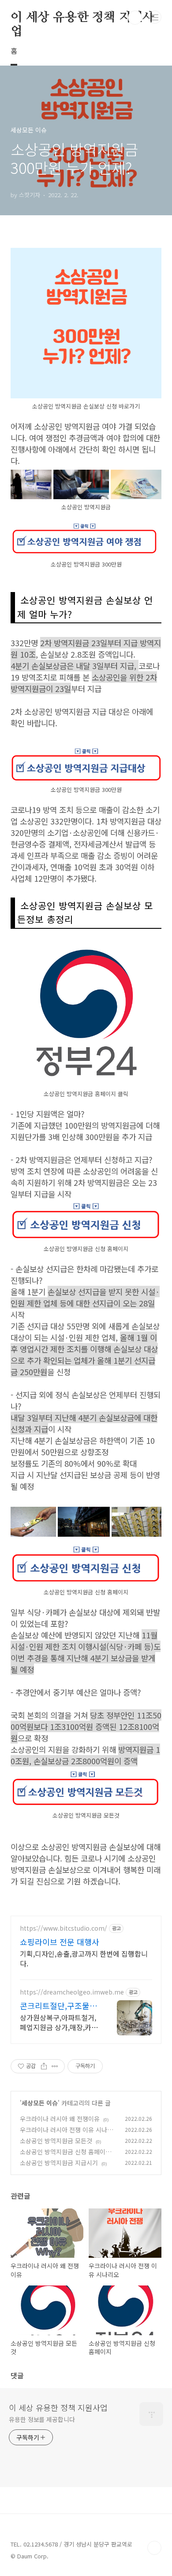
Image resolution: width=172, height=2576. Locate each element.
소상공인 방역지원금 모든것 (56, 2141)
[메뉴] (155, 17)
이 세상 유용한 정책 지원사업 (82, 18)
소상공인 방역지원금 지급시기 (59, 2163)
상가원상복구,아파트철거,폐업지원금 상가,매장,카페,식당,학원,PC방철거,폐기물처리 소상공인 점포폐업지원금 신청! (58, 2022)
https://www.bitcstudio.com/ (64, 1928)
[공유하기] (44, 2066)
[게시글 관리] (55, 2066)
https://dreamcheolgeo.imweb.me (72, 1992)
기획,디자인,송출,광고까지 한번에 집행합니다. (84, 1958)
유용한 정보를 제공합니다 (42, 2419)
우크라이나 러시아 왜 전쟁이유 (60, 2119)
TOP (154, 2548)
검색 (135, 18)
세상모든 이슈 (40, 2103)
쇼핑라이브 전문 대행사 (60, 1942)
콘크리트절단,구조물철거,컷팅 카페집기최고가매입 (60, 2006)
